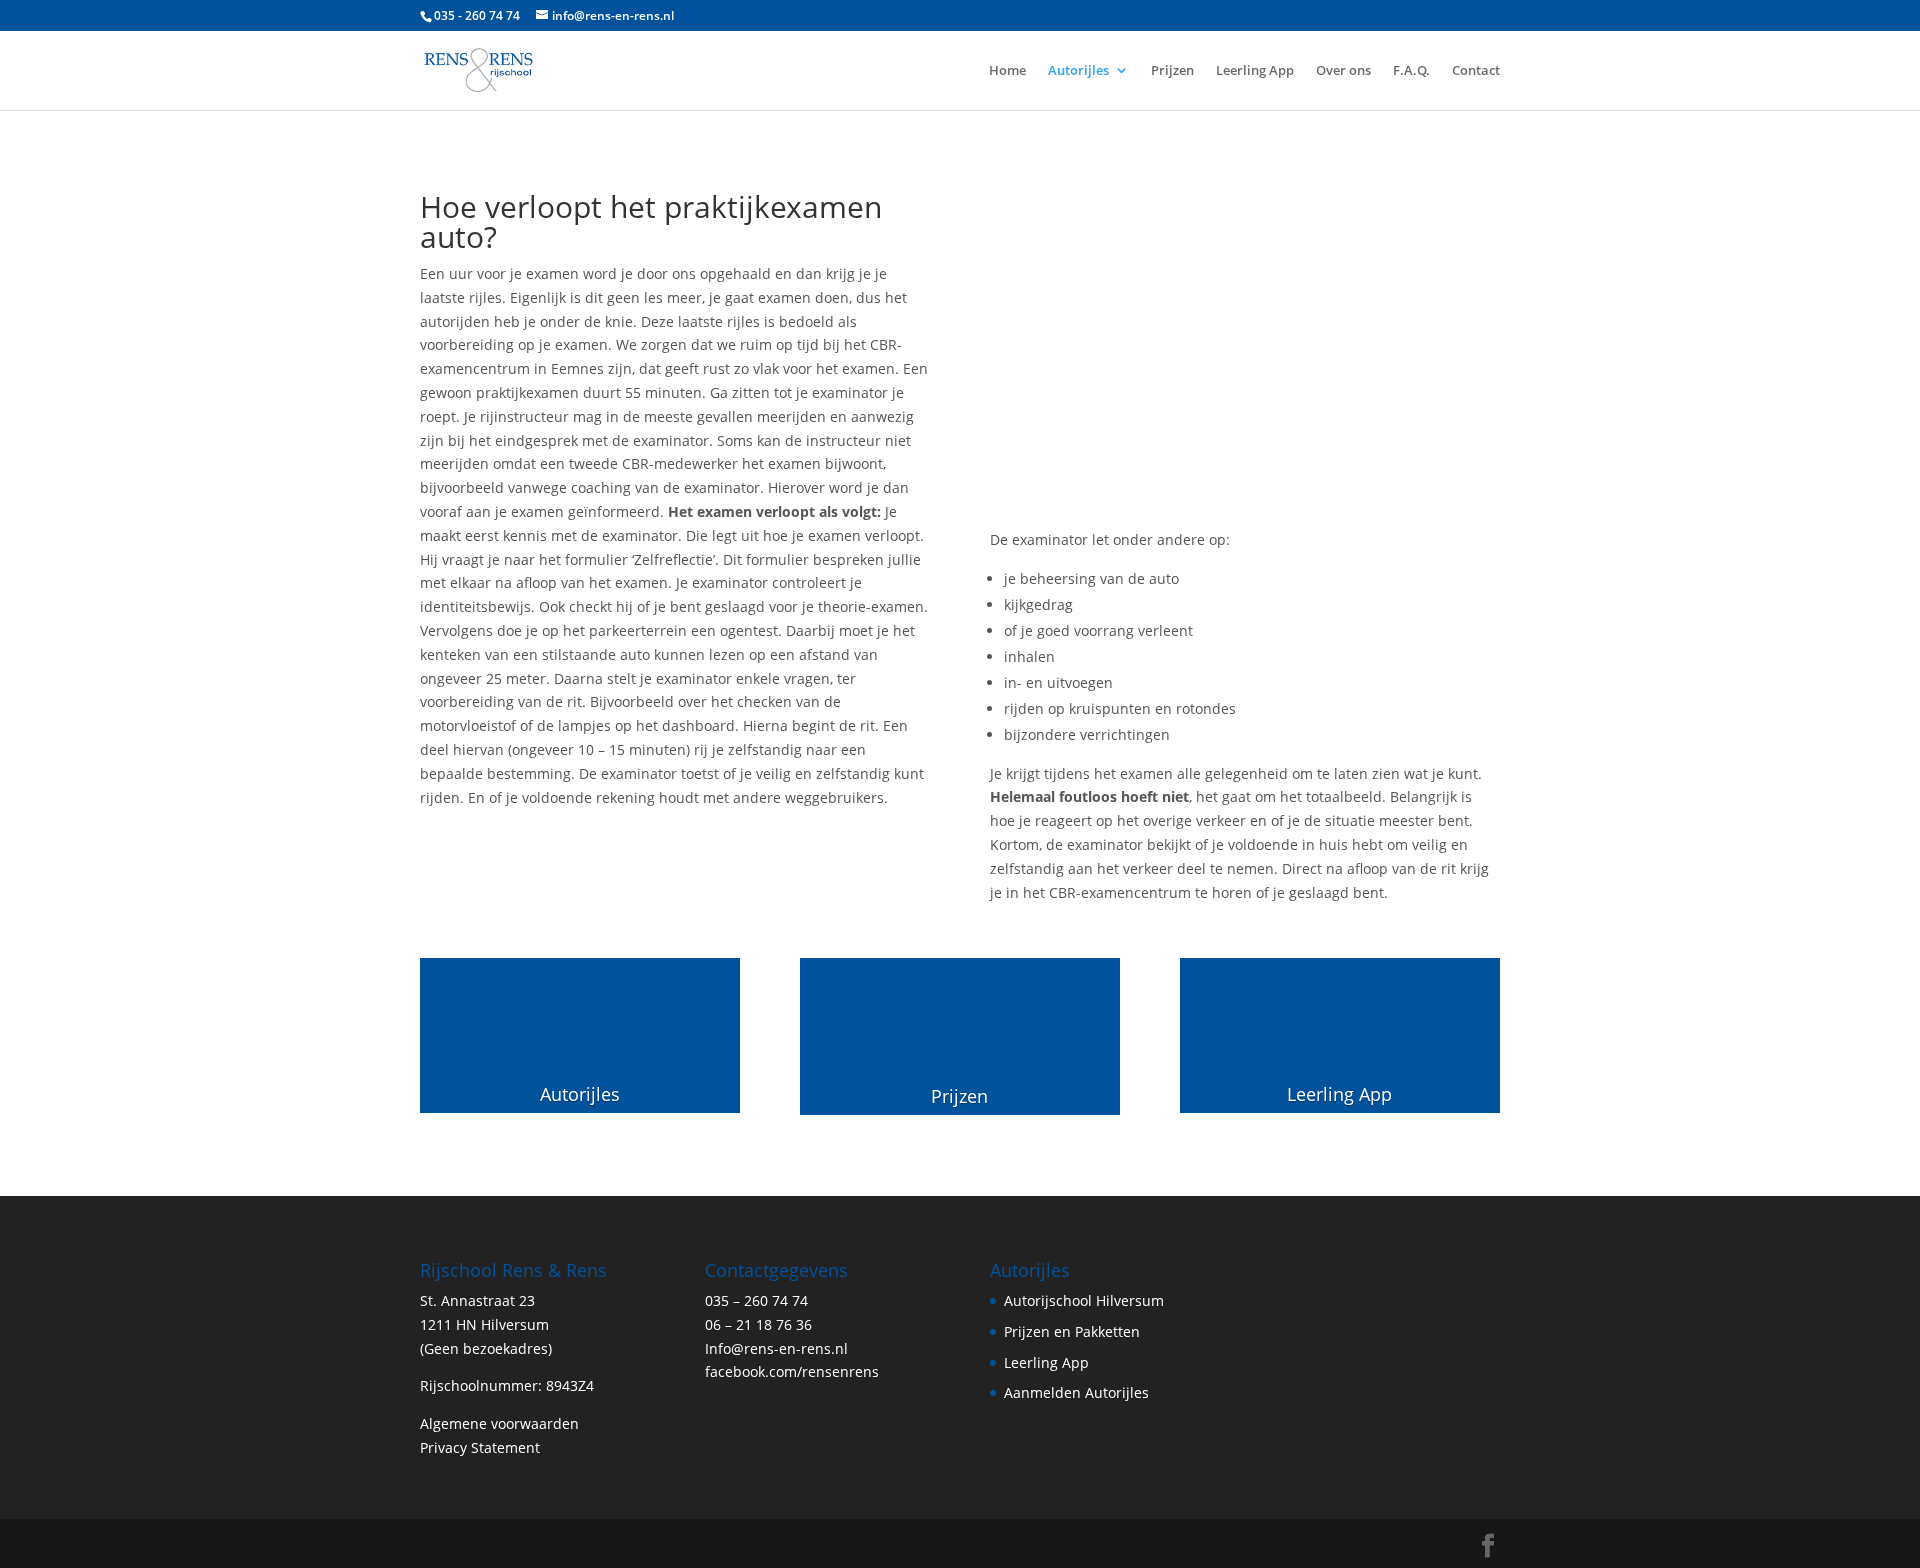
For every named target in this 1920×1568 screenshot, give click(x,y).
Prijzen (1172, 71)
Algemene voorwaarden (499, 1423)
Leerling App (1255, 71)
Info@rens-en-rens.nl (776, 1348)
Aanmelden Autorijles (1076, 1392)
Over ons (1343, 71)
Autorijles (1078, 71)
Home (1007, 71)
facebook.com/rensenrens (792, 1371)
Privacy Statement (480, 1447)
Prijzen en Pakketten (1072, 1331)
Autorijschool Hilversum (1084, 1300)
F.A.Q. (1411, 71)
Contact (1476, 71)
